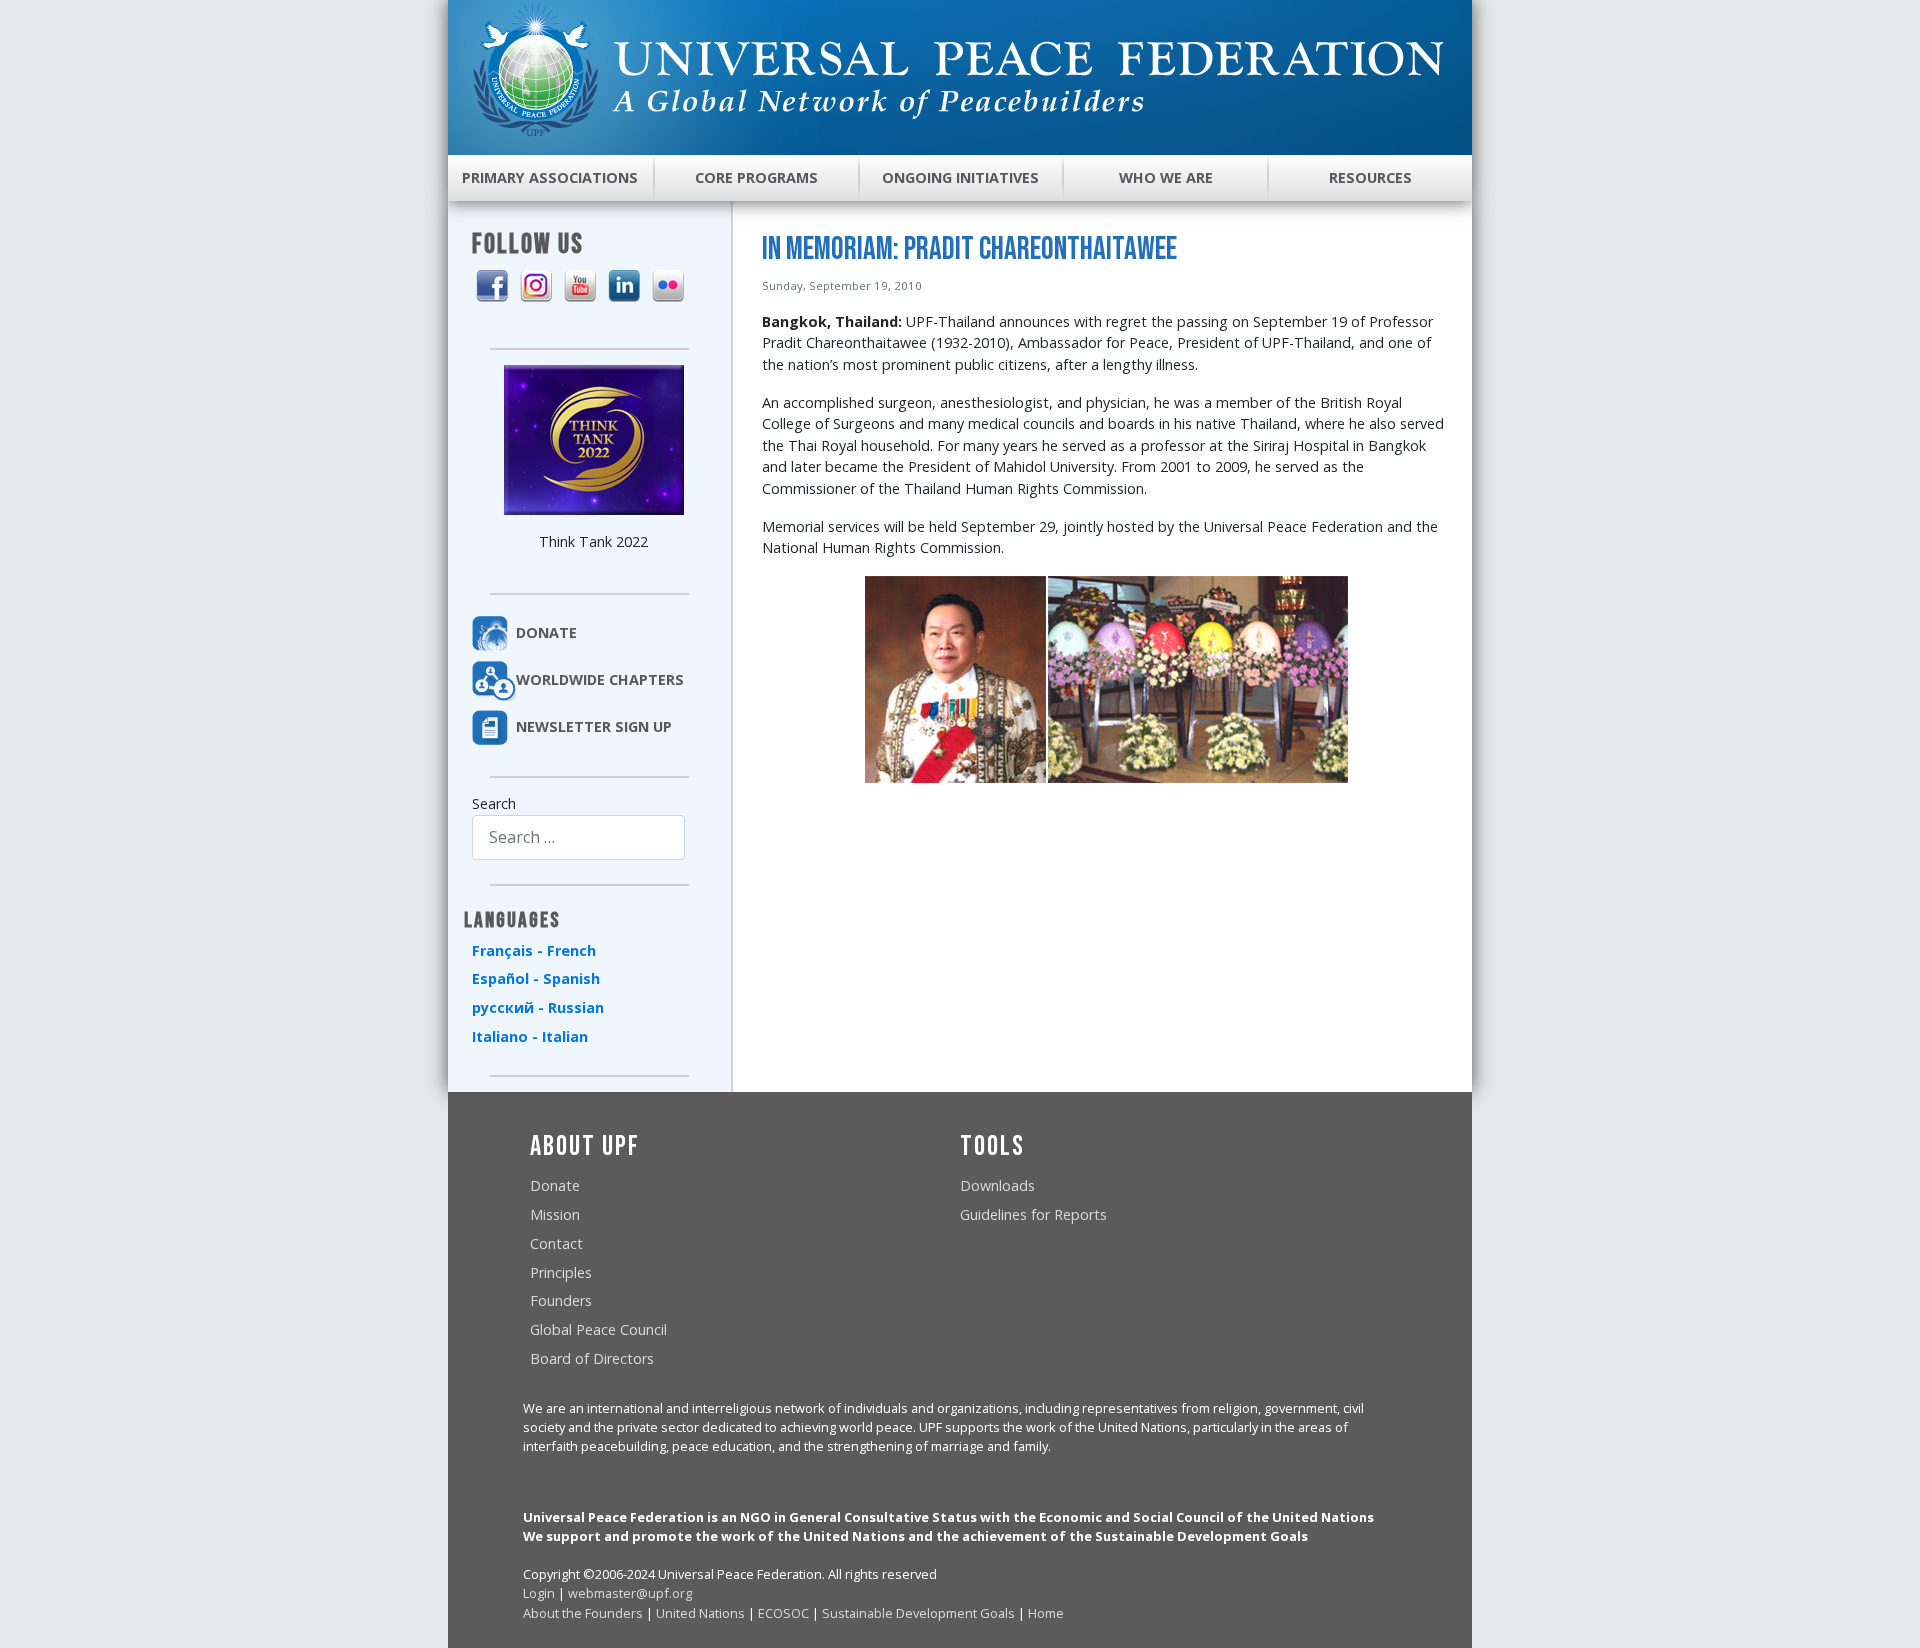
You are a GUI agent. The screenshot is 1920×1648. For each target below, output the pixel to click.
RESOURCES (1370, 177)
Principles (561, 1272)
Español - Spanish (536, 978)
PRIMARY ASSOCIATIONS (550, 177)
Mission (555, 1214)
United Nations (700, 1613)
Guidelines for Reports (1033, 1214)
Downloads (997, 1185)
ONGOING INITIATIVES (960, 177)
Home (1046, 1613)
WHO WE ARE (1166, 177)
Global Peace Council (598, 1329)
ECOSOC (783, 1613)
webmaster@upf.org (630, 1593)
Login (539, 1593)
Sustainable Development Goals (918, 1613)
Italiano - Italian (530, 1036)
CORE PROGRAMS (756, 177)
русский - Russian (538, 1007)
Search (494, 803)
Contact (556, 1243)
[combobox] (578, 837)
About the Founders (583, 1613)
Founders (561, 1300)
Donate (555, 1185)
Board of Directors (592, 1358)
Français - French (534, 950)
